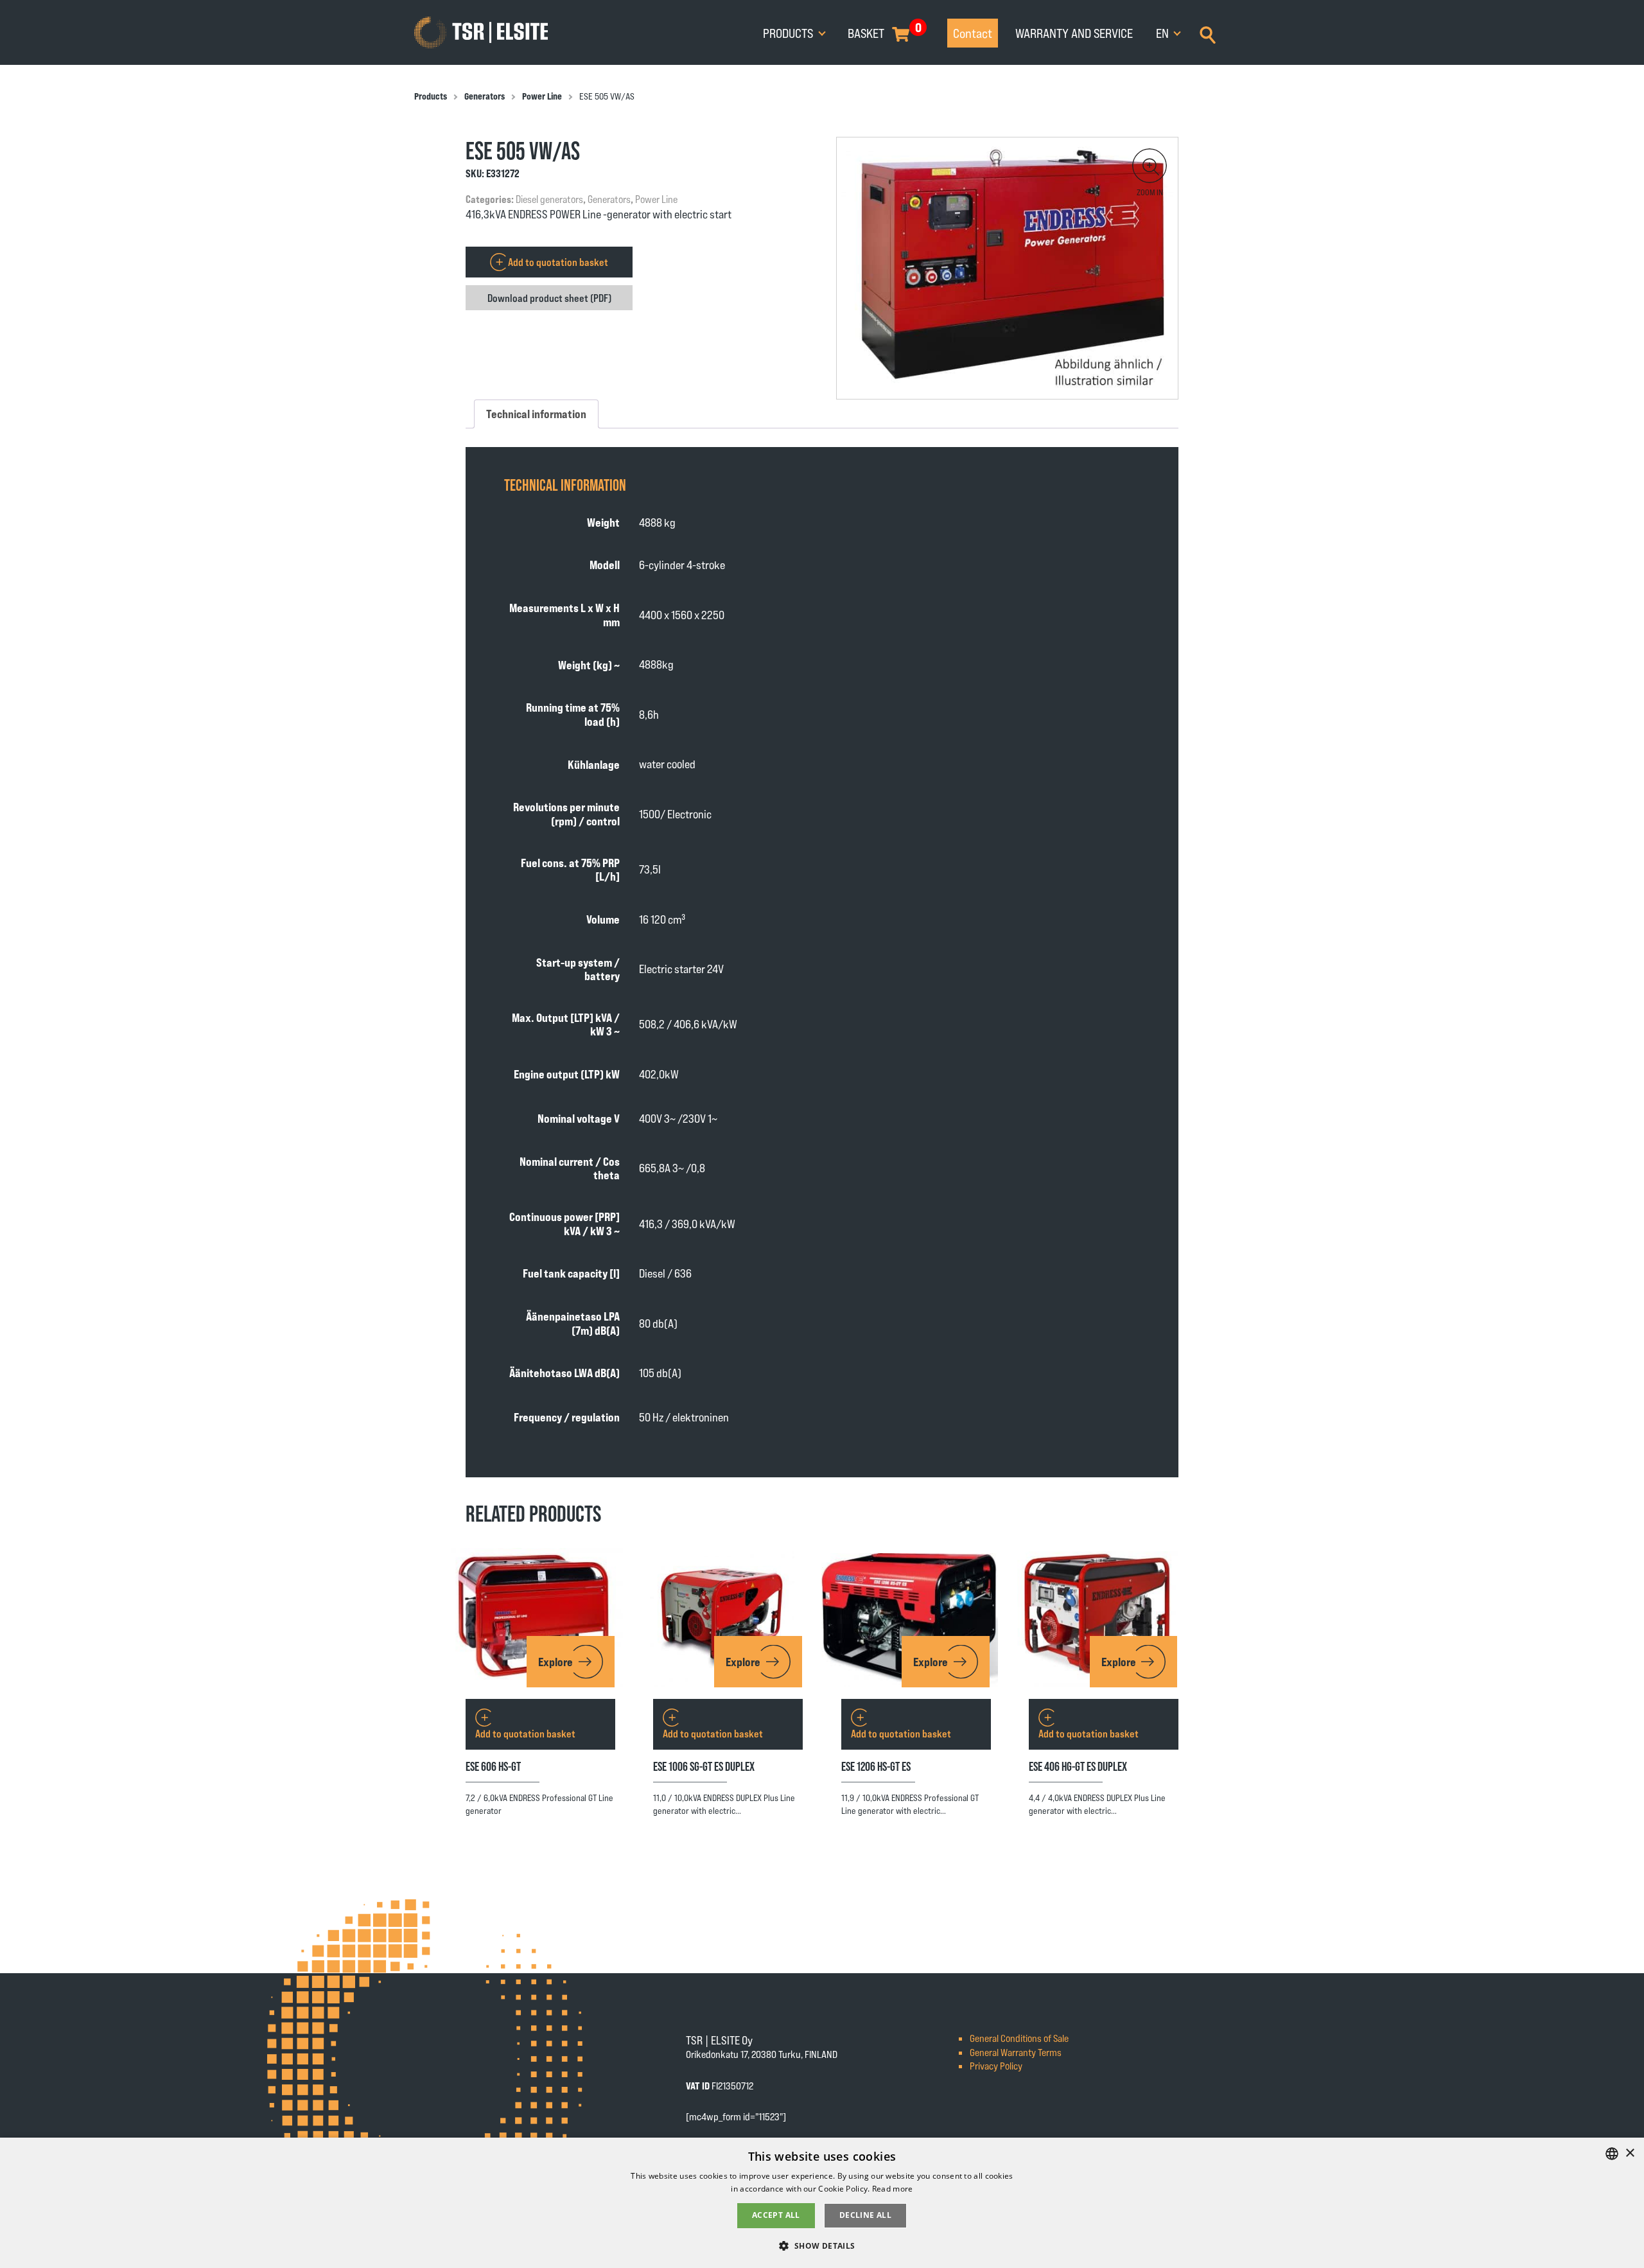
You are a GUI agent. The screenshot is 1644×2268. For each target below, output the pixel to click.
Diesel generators (549, 199)
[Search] (1208, 33)
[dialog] (822, 2203)
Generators (485, 96)
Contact (973, 33)
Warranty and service (1074, 33)
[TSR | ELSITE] (481, 33)
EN (1164, 33)
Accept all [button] (776, 2215)
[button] (1150, 166)
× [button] (1630, 2153)
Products (789, 33)
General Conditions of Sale (1019, 2038)
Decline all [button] (865, 2215)
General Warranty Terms (1016, 2052)
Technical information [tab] (536, 414)
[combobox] (1612, 2154)
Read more (893, 2189)
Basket (866, 33)
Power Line (542, 96)
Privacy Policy (996, 2065)
